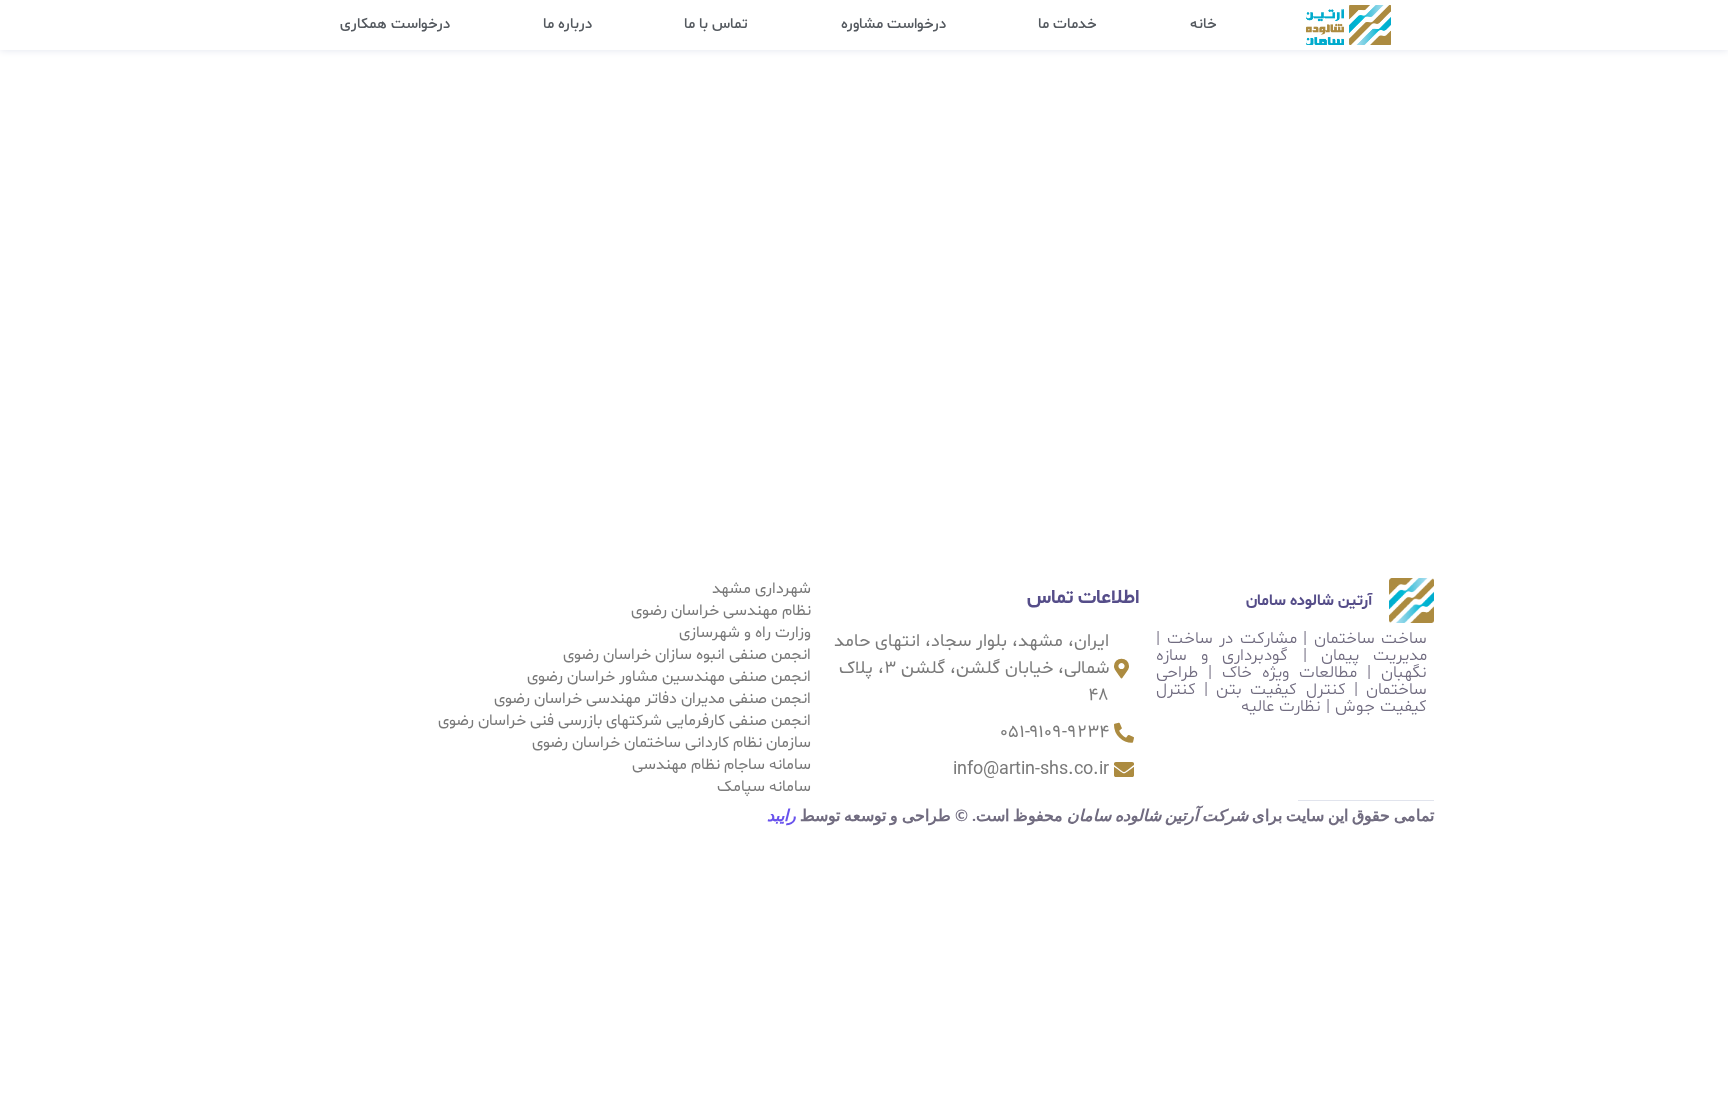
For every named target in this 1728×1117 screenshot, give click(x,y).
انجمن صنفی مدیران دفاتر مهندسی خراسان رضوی (652, 699)
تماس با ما (716, 24)
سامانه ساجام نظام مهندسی (721, 765)
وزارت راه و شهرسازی (745, 633)
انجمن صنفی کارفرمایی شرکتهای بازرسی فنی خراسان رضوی (624, 721)
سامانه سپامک (764, 787)
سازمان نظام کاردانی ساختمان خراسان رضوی (671, 743)
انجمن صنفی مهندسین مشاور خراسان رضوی (669, 677)
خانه (1203, 24)
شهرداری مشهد (761, 589)
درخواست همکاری (395, 24)
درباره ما (567, 24)
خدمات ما (1067, 24)
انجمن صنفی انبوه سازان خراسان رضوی (687, 655)
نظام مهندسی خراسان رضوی (721, 611)
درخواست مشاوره (893, 24)
